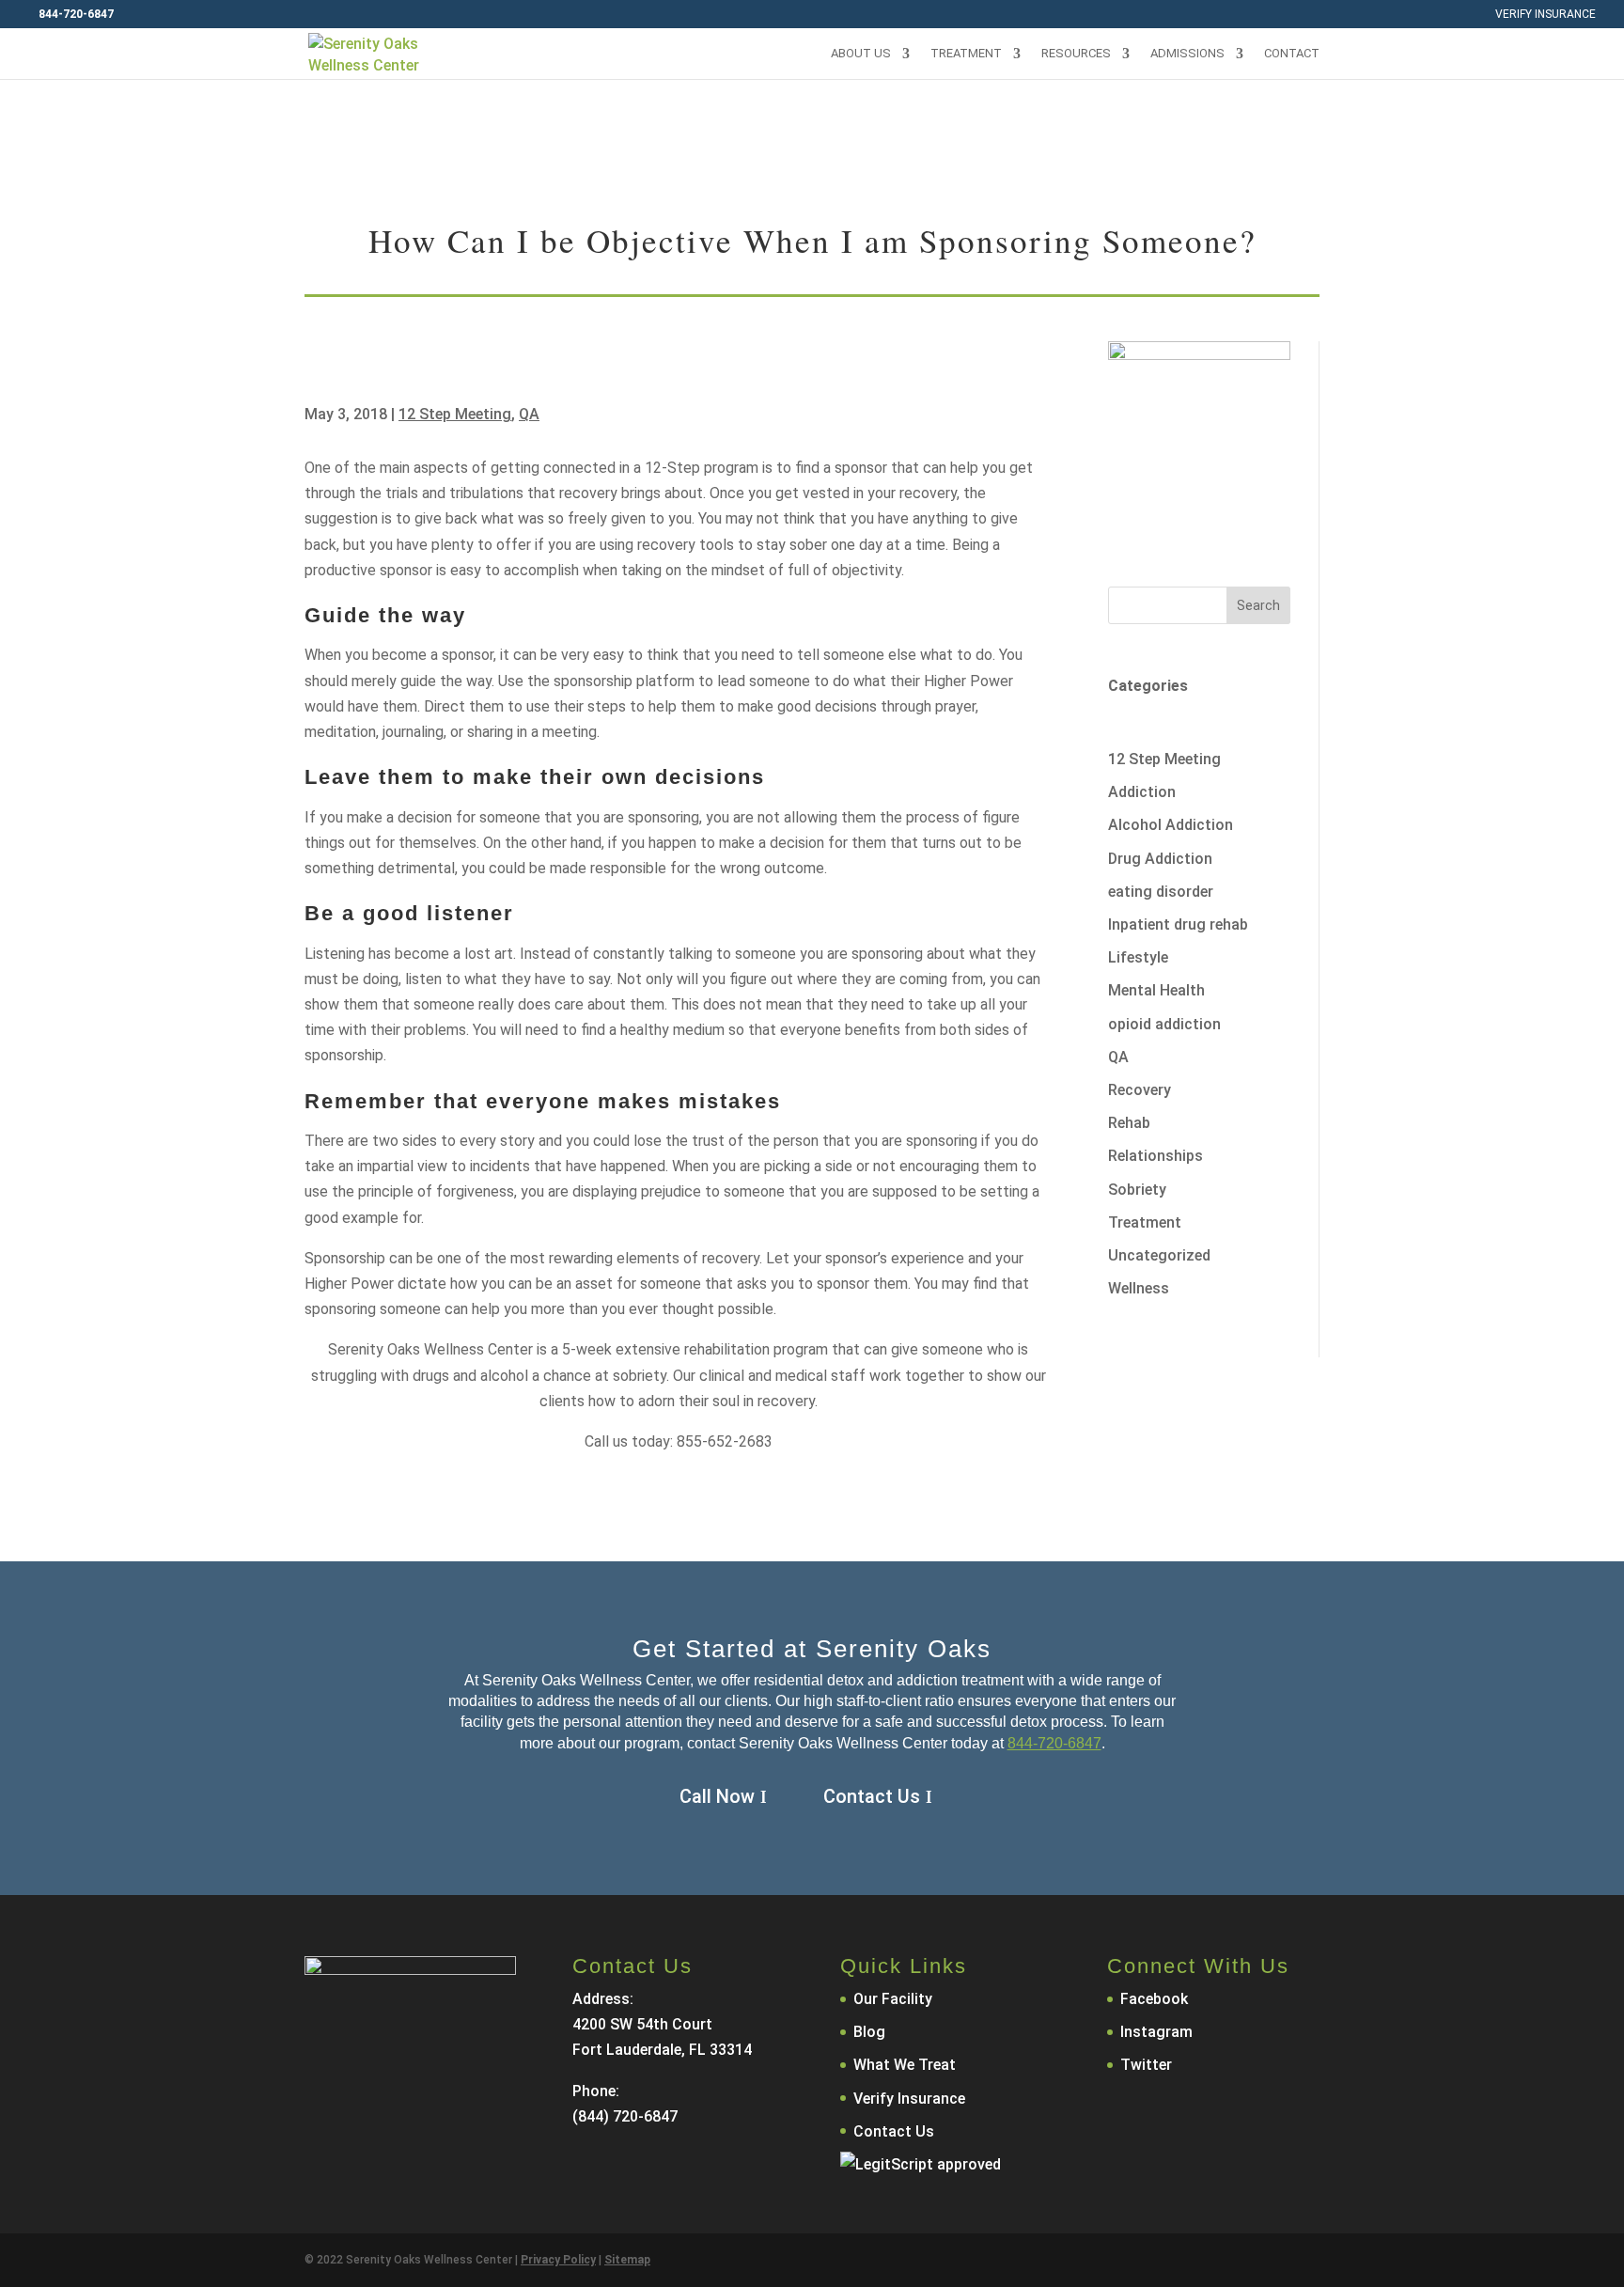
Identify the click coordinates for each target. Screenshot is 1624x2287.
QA (529, 414)
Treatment (966, 54)
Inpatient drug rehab (1178, 924)
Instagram (1156, 2032)
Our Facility (893, 1999)
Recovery (1140, 1090)
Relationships (1156, 1156)
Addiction (1142, 792)
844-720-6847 (1054, 1743)
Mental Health (1156, 990)
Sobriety (1137, 1190)
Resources (1076, 54)
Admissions (1187, 54)
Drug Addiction (1160, 859)
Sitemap (627, 2260)
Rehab (1129, 1123)
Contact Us (872, 1796)
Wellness (1139, 1288)
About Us (861, 54)
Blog (869, 2032)
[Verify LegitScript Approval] (921, 2164)
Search (1258, 605)
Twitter (1146, 2065)
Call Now (717, 1796)
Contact (1292, 54)
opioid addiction (1164, 1024)
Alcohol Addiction (1171, 825)
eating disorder (1161, 892)
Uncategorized (1159, 1255)
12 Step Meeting (455, 414)
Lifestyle (1138, 957)
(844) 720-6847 (625, 2116)
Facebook (1154, 1999)
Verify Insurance (1546, 15)
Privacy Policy (558, 2260)
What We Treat (905, 2065)
